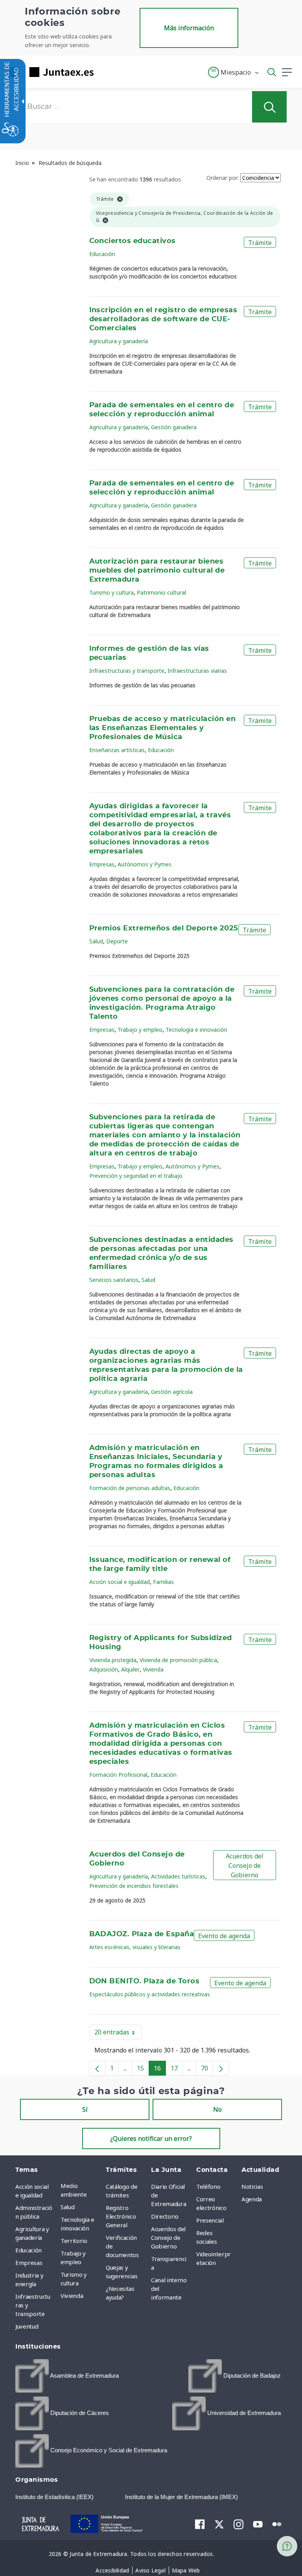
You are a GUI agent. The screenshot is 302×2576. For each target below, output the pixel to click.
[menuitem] (81, 2190)
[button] (234, 72)
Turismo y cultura (111, 592)
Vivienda (153, 1669)
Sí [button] (85, 2109)
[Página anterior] (97, 2068)
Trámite (260, 243)
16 (160, 2070)
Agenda (252, 2199)
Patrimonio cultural (161, 592)
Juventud (27, 2326)
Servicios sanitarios (114, 1280)
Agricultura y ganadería (119, 341)
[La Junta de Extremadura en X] (219, 2524)
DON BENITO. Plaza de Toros (145, 1981)
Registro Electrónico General (121, 2216)
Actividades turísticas (178, 1876)
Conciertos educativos (133, 241)
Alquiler (130, 1669)
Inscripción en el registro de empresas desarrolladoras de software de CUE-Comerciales (163, 319)
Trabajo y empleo (140, 1030)
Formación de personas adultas (130, 1488)
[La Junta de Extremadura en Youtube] (258, 2523)
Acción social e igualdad (120, 1582)
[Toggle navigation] (105, 72)
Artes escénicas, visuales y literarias (135, 1947)
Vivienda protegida (113, 1660)
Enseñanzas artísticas (117, 750)
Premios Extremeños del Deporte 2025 (164, 928)
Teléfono (208, 2186)
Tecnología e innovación (196, 1030)
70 (207, 2070)
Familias (163, 1582)
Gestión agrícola (172, 1392)
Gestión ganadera (174, 427)
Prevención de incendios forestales (134, 1886)
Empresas (102, 864)
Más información (189, 28)
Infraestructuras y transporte (127, 671)
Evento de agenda (224, 1936)
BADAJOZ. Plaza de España (142, 1934)
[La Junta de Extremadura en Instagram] (238, 2524)
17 (177, 2070)
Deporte (117, 941)
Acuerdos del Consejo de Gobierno (245, 1866)
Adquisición (104, 1669)
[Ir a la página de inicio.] (49, 72)
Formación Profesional (118, 1775)
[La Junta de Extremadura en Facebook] (200, 2524)
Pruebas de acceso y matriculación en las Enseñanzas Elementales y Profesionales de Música (163, 728)
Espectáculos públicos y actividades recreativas (150, 1994)
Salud (96, 941)
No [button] (217, 2109)
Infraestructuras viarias (197, 671)
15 (143, 2070)
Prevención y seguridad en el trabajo (136, 1176)
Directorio (165, 2216)
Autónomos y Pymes (145, 864)
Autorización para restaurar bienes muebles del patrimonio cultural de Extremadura (157, 571)
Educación (102, 254)
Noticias (252, 2186)
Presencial (210, 2220)
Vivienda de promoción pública (178, 1660)
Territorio (74, 2241)
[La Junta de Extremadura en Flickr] (277, 2523)
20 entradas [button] (118, 2034)
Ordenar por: (223, 178)
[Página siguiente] (221, 2068)
